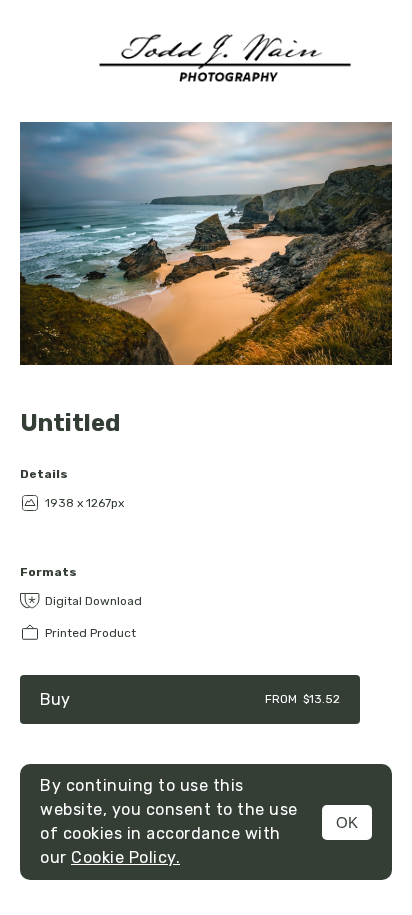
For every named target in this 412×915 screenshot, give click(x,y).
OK (347, 822)
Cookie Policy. (125, 857)
